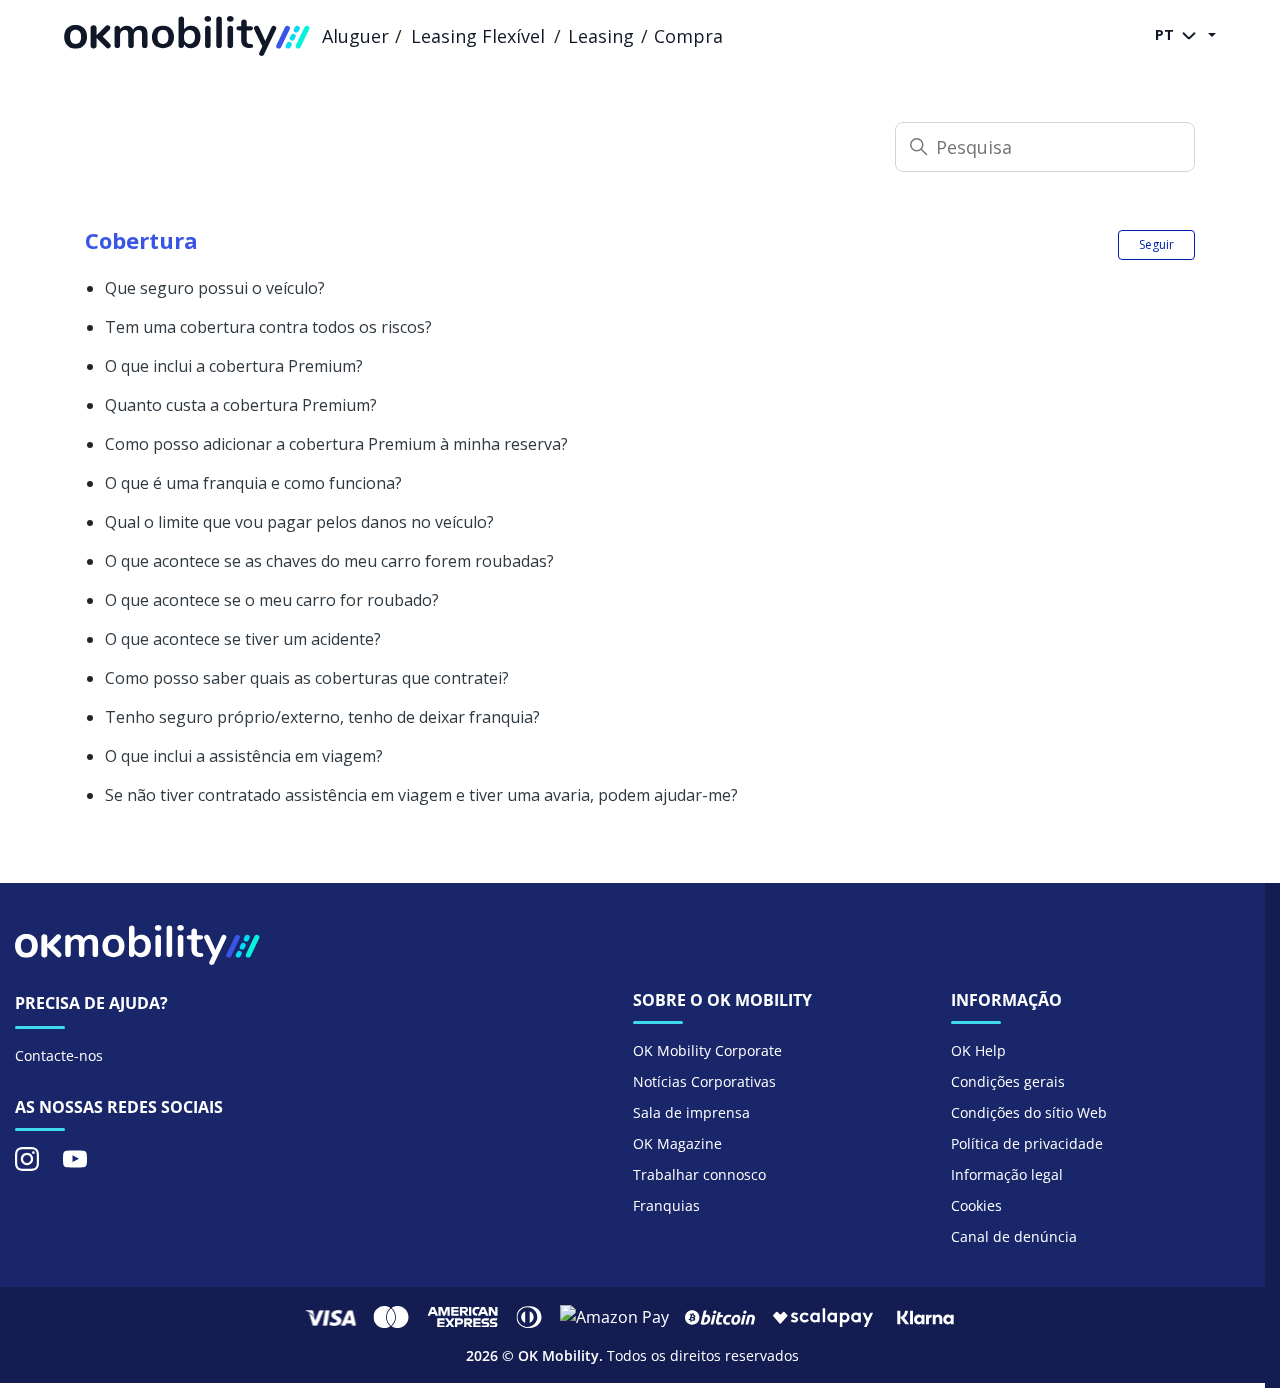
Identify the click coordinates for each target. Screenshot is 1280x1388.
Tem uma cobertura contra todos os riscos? (268, 327)
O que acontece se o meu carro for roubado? (272, 600)
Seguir (1156, 244)
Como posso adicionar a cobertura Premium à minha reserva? (336, 444)
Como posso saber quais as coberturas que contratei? (307, 678)
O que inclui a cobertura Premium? (234, 366)
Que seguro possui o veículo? (215, 288)
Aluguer (355, 36)
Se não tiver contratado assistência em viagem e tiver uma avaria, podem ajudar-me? (421, 795)
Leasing (601, 36)
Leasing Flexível (478, 36)
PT (1166, 34)
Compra (688, 36)
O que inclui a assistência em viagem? (244, 756)
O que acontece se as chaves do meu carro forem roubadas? (329, 561)
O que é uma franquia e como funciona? (253, 483)
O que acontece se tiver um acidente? (243, 639)
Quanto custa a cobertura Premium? (241, 405)
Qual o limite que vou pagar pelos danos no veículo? (299, 522)
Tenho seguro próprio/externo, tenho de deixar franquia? (322, 717)
